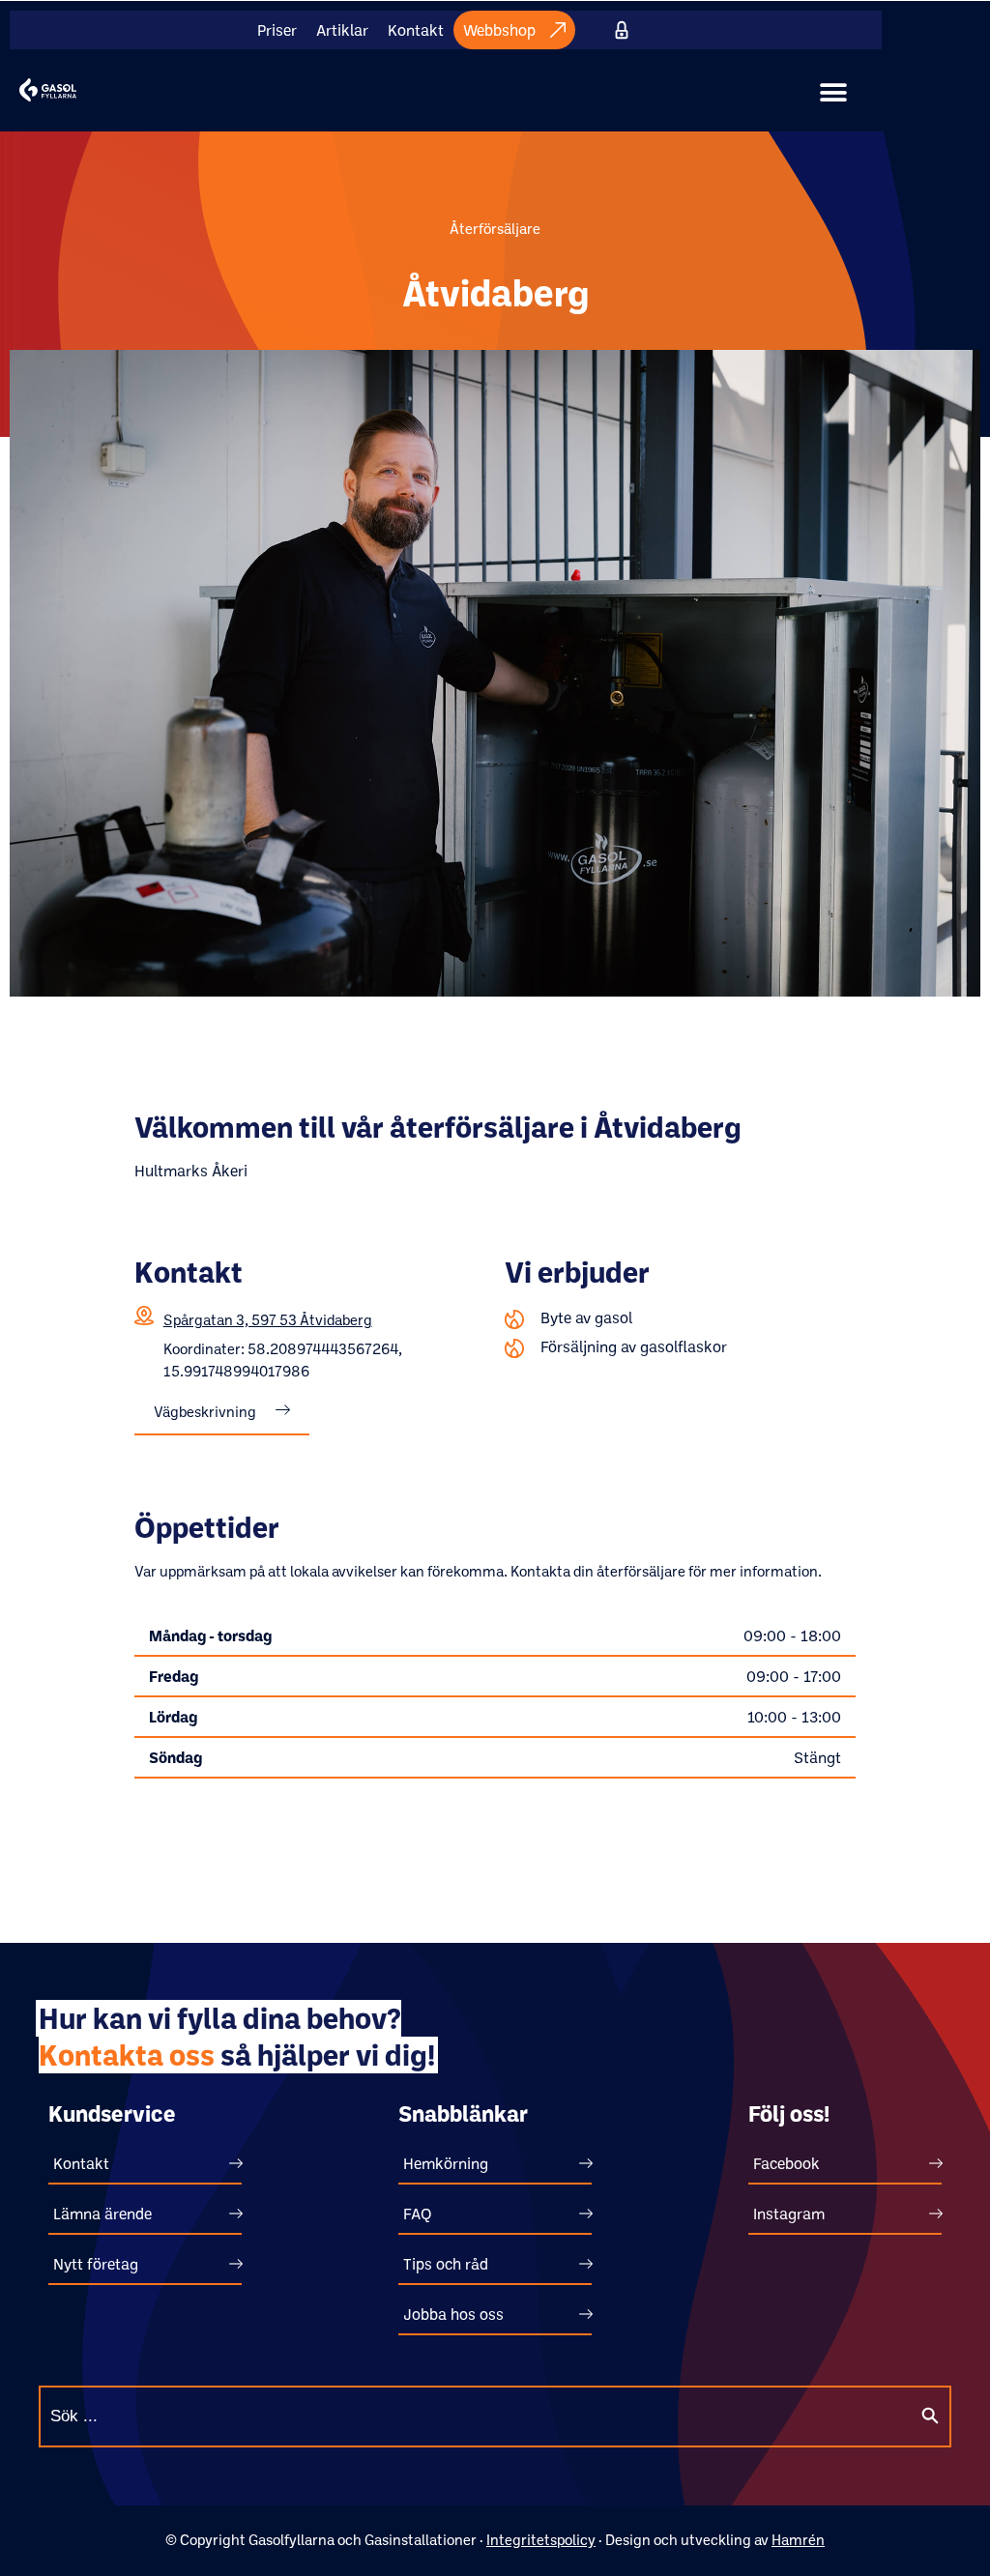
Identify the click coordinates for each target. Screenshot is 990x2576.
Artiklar (342, 30)
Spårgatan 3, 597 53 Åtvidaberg (268, 1320)
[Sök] (930, 2417)
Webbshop (499, 30)
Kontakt (416, 30)
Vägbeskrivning (205, 1412)
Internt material (622, 30)
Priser (277, 30)
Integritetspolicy (541, 2540)
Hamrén (798, 2540)
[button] (833, 93)
